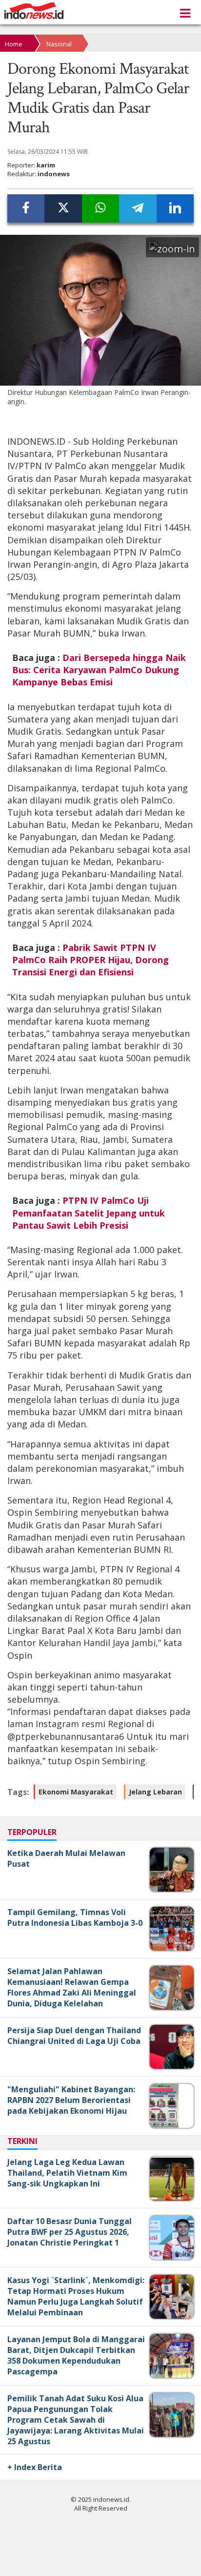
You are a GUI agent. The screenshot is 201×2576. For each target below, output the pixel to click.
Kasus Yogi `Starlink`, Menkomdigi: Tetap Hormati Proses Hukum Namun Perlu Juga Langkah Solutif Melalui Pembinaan (76, 2296)
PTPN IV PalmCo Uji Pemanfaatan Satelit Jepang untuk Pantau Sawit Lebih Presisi (89, 1213)
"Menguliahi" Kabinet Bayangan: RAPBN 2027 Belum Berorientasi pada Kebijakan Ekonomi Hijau (71, 2100)
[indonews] (34, 11)
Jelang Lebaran (155, 1792)
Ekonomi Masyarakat (76, 1792)
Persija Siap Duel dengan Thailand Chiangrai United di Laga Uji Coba (74, 2036)
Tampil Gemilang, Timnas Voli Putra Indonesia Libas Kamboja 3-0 (75, 1917)
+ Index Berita (35, 2467)
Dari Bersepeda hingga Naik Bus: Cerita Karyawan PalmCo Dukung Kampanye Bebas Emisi (99, 670)
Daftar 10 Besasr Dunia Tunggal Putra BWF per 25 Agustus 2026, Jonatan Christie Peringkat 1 (70, 2232)
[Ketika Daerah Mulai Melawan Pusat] (173, 1889)
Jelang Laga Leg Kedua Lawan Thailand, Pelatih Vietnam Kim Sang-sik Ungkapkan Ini (67, 2173)
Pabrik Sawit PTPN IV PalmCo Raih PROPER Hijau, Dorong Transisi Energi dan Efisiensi (90, 960)
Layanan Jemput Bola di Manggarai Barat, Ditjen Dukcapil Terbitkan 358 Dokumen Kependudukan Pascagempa (76, 2355)
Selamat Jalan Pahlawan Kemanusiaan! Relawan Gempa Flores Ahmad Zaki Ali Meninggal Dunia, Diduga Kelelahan (72, 1987)
